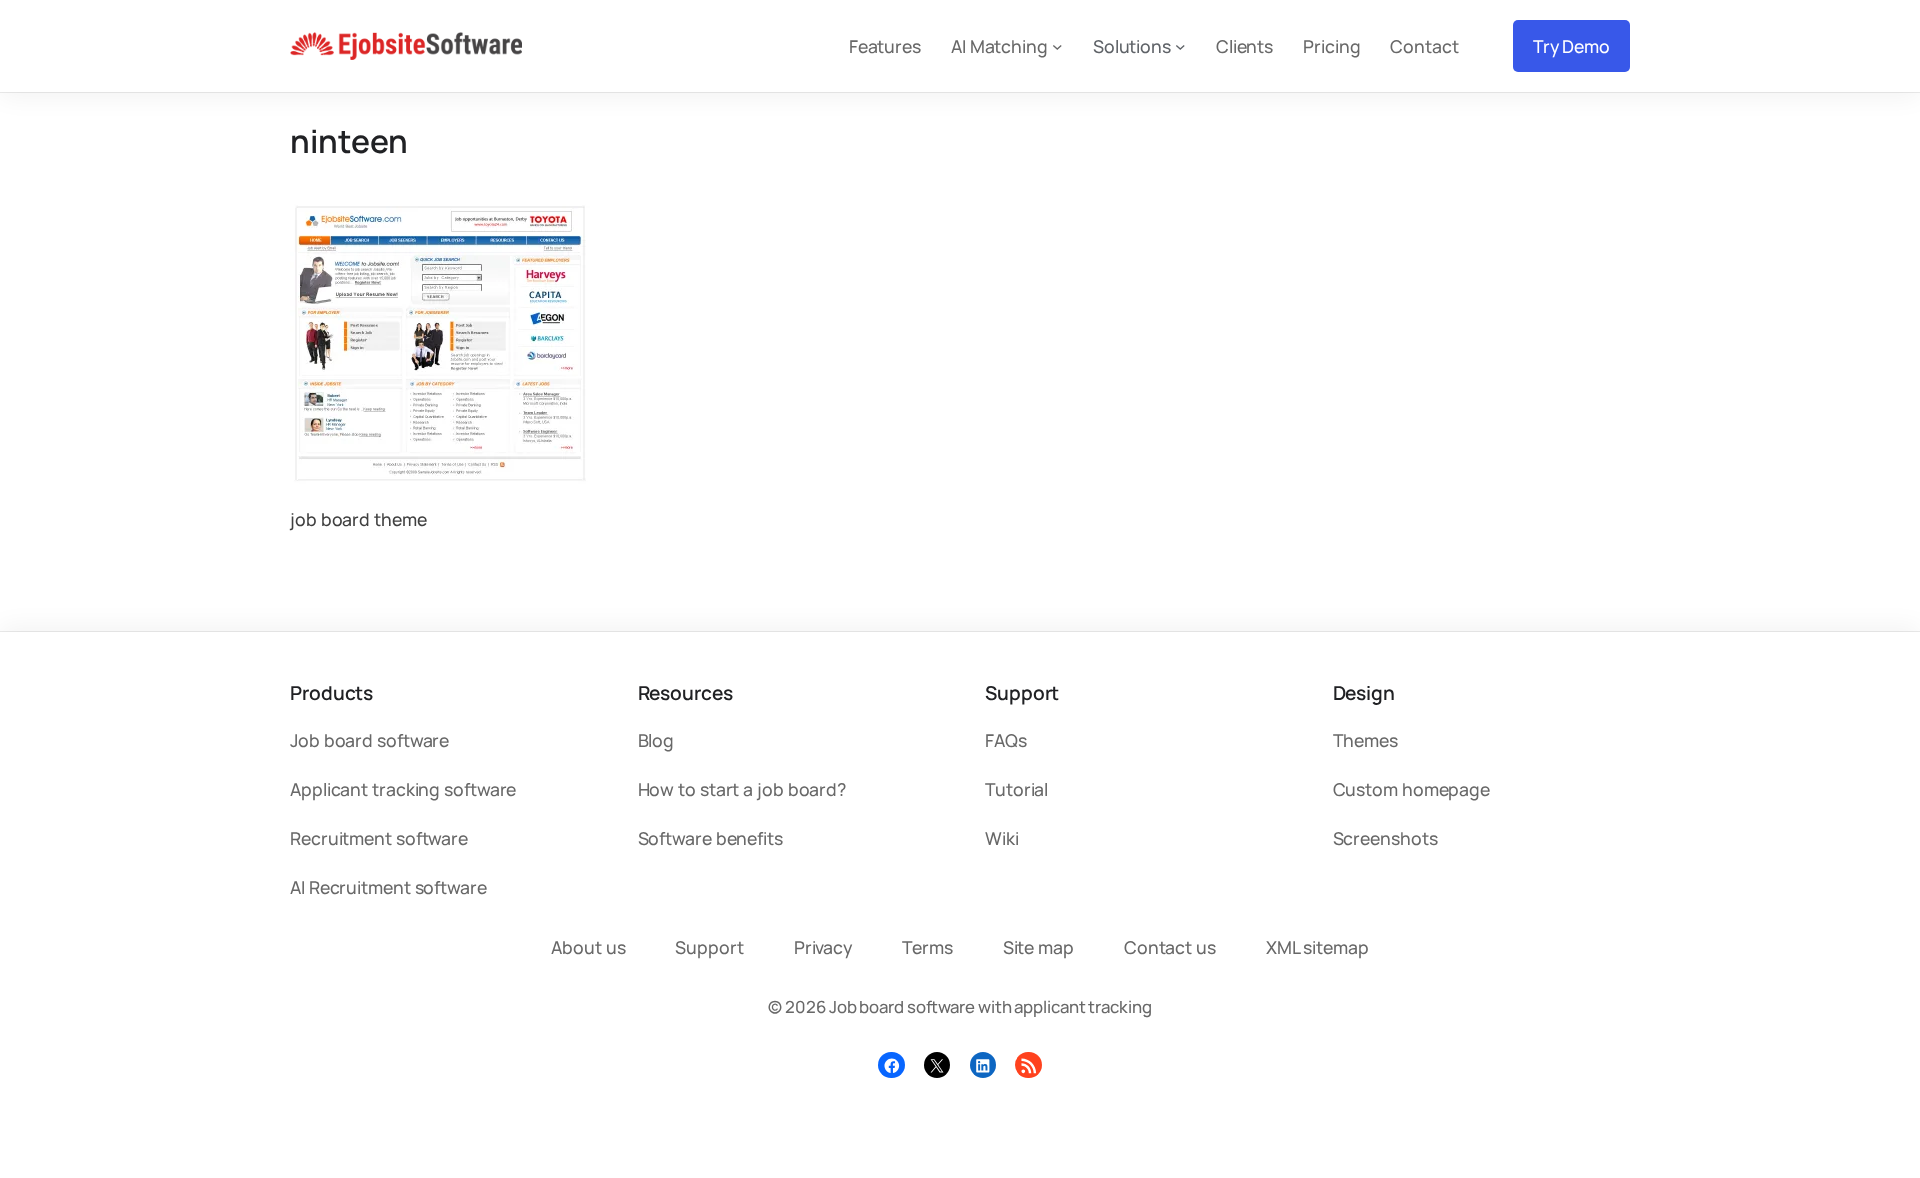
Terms (927, 947)
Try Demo (1571, 46)
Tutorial (1016, 789)
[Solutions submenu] (1180, 46)
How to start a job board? (742, 789)
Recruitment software (379, 838)
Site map (1038, 947)
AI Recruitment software (388, 887)
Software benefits (710, 838)
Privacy (823, 947)
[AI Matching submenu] (1057, 46)
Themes (1365, 740)
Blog (656, 740)
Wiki (1002, 838)
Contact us (1170, 947)
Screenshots (1385, 838)
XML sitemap (1317, 947)
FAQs (1006, 740)
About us (588, 947)
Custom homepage (1412, 789)
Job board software (369, 740)
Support (709, 947)
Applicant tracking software (403, 789)
